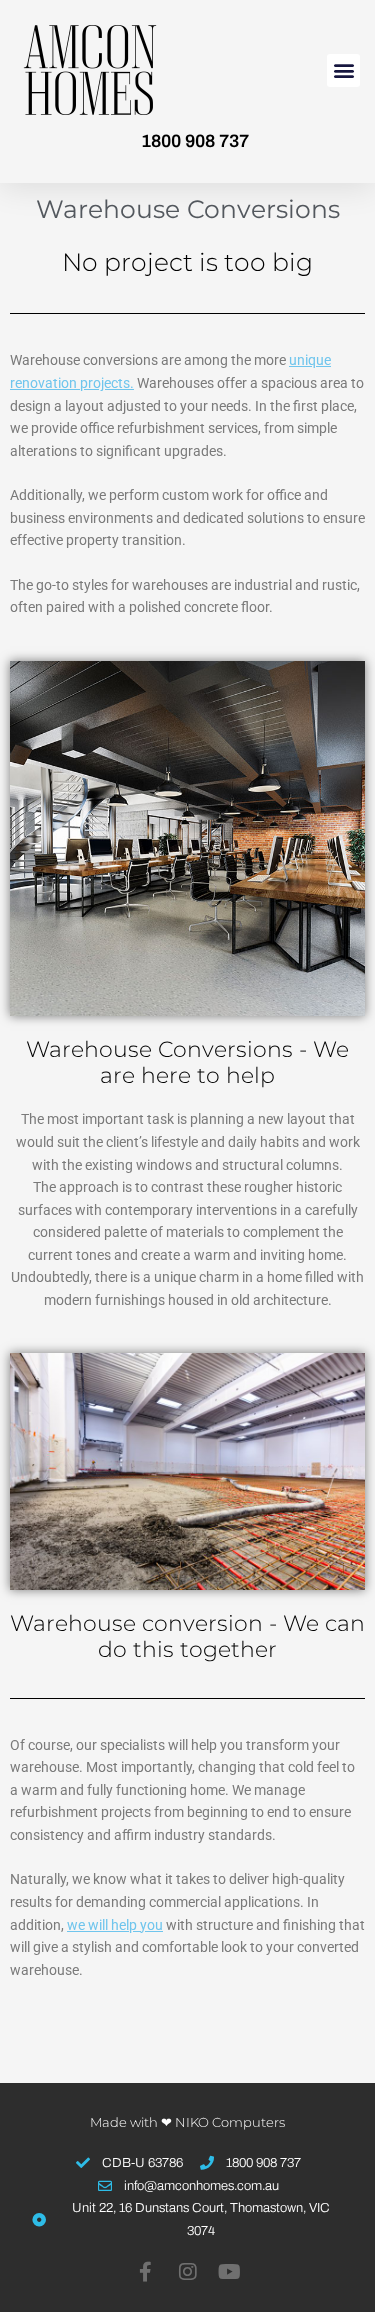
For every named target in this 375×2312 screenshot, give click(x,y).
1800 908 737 (195, 141)
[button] (343, 70)
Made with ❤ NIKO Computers (187, 2122)
